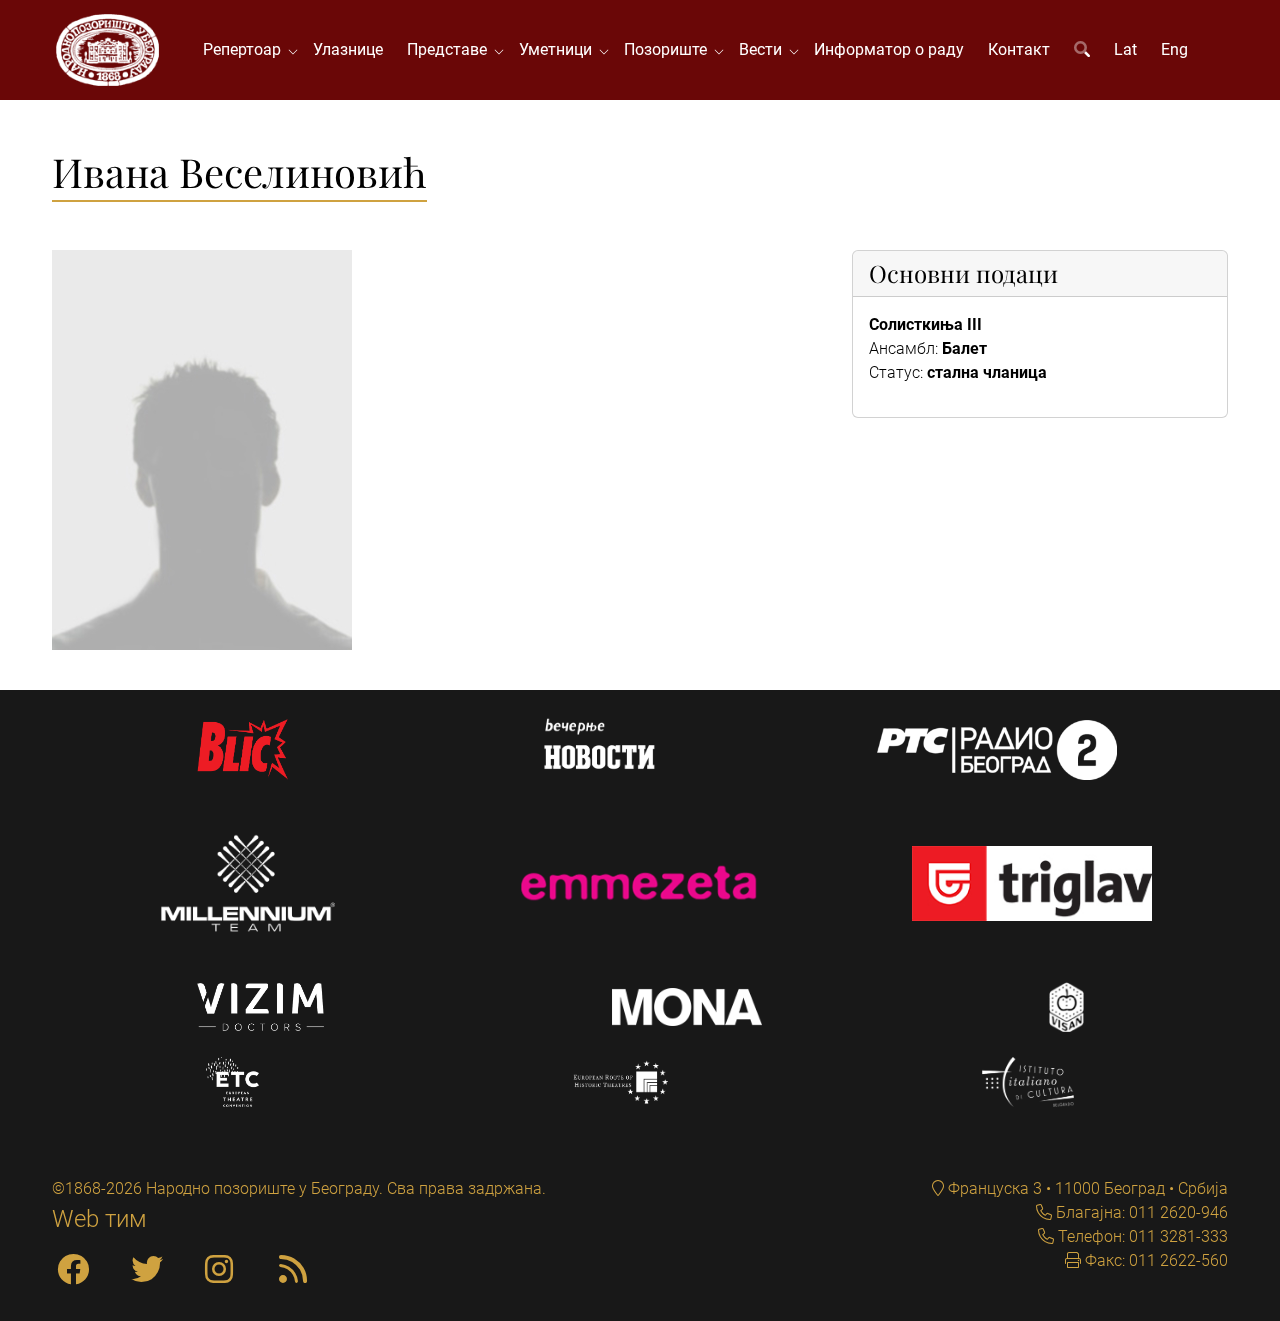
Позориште (669, 49)
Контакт (1019, 49)
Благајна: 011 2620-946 (1140, 1212)
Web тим (99, 1219)
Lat (1125, 49)
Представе (451, 49)
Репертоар (246, 49)
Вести (764, 49)
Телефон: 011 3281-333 (1141, 1236)
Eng (1174, 49)
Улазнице (348, 49)
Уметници (559, 49)
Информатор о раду (889, 49)
